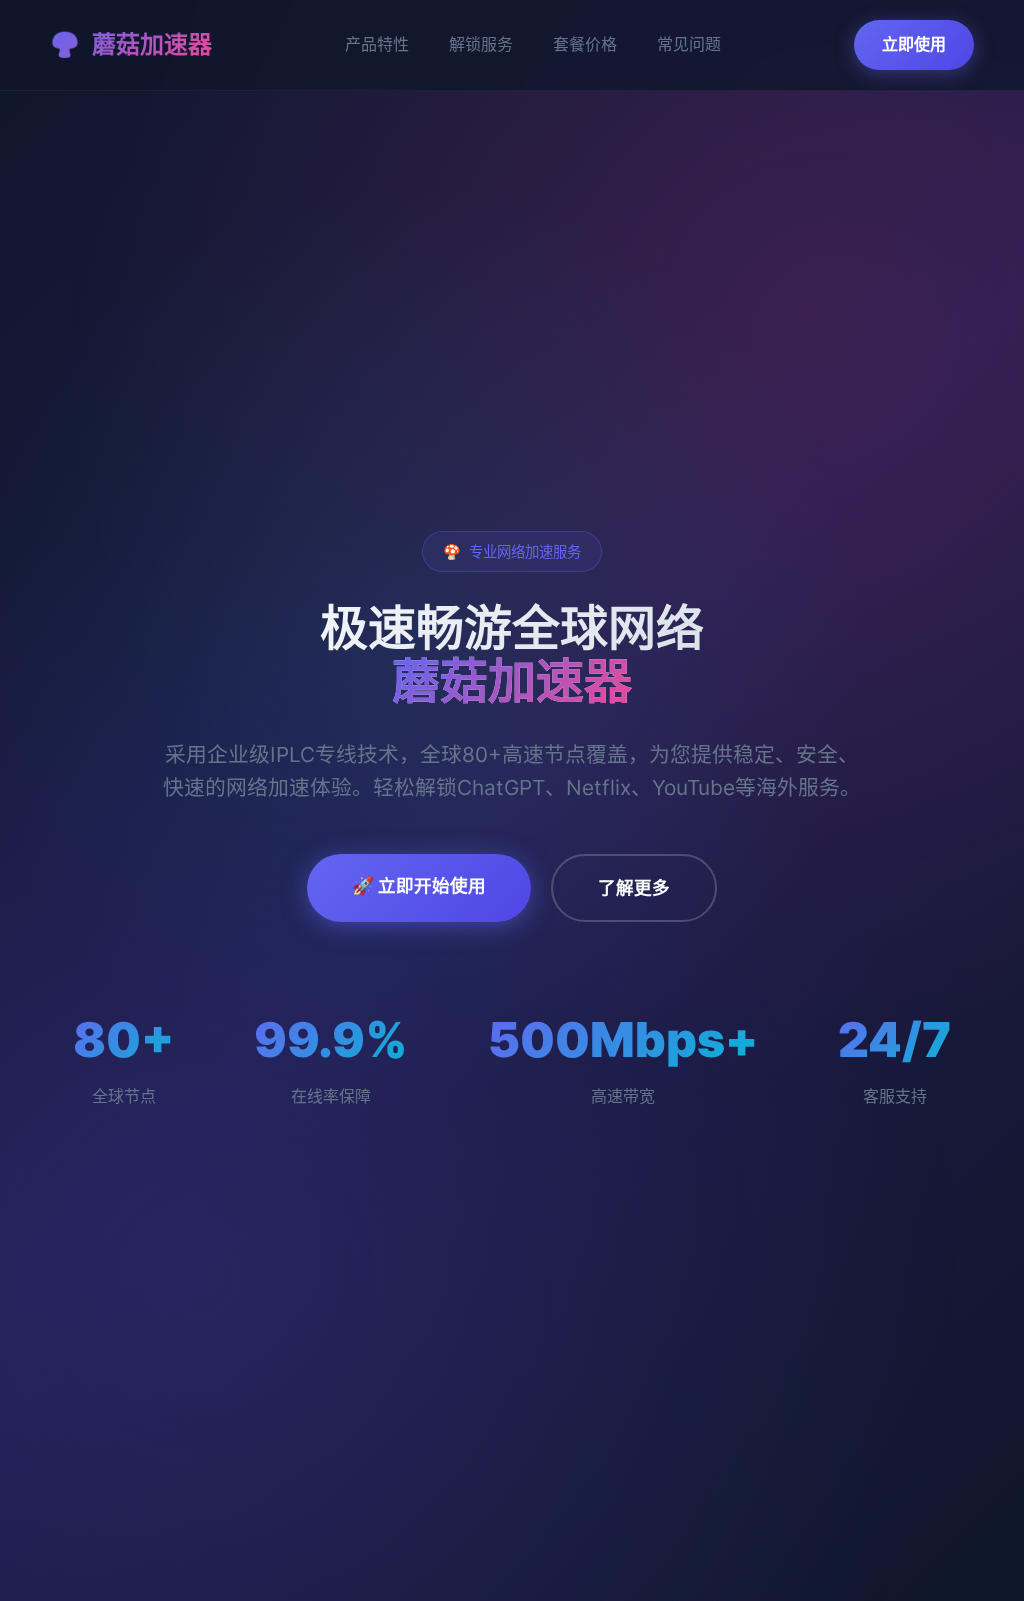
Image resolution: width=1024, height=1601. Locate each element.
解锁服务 (481, 44)
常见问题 (689, 44)
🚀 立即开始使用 (419, 885)
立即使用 (914, 44)
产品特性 (377, 44)
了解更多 (634, 887)
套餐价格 (585, 44)
